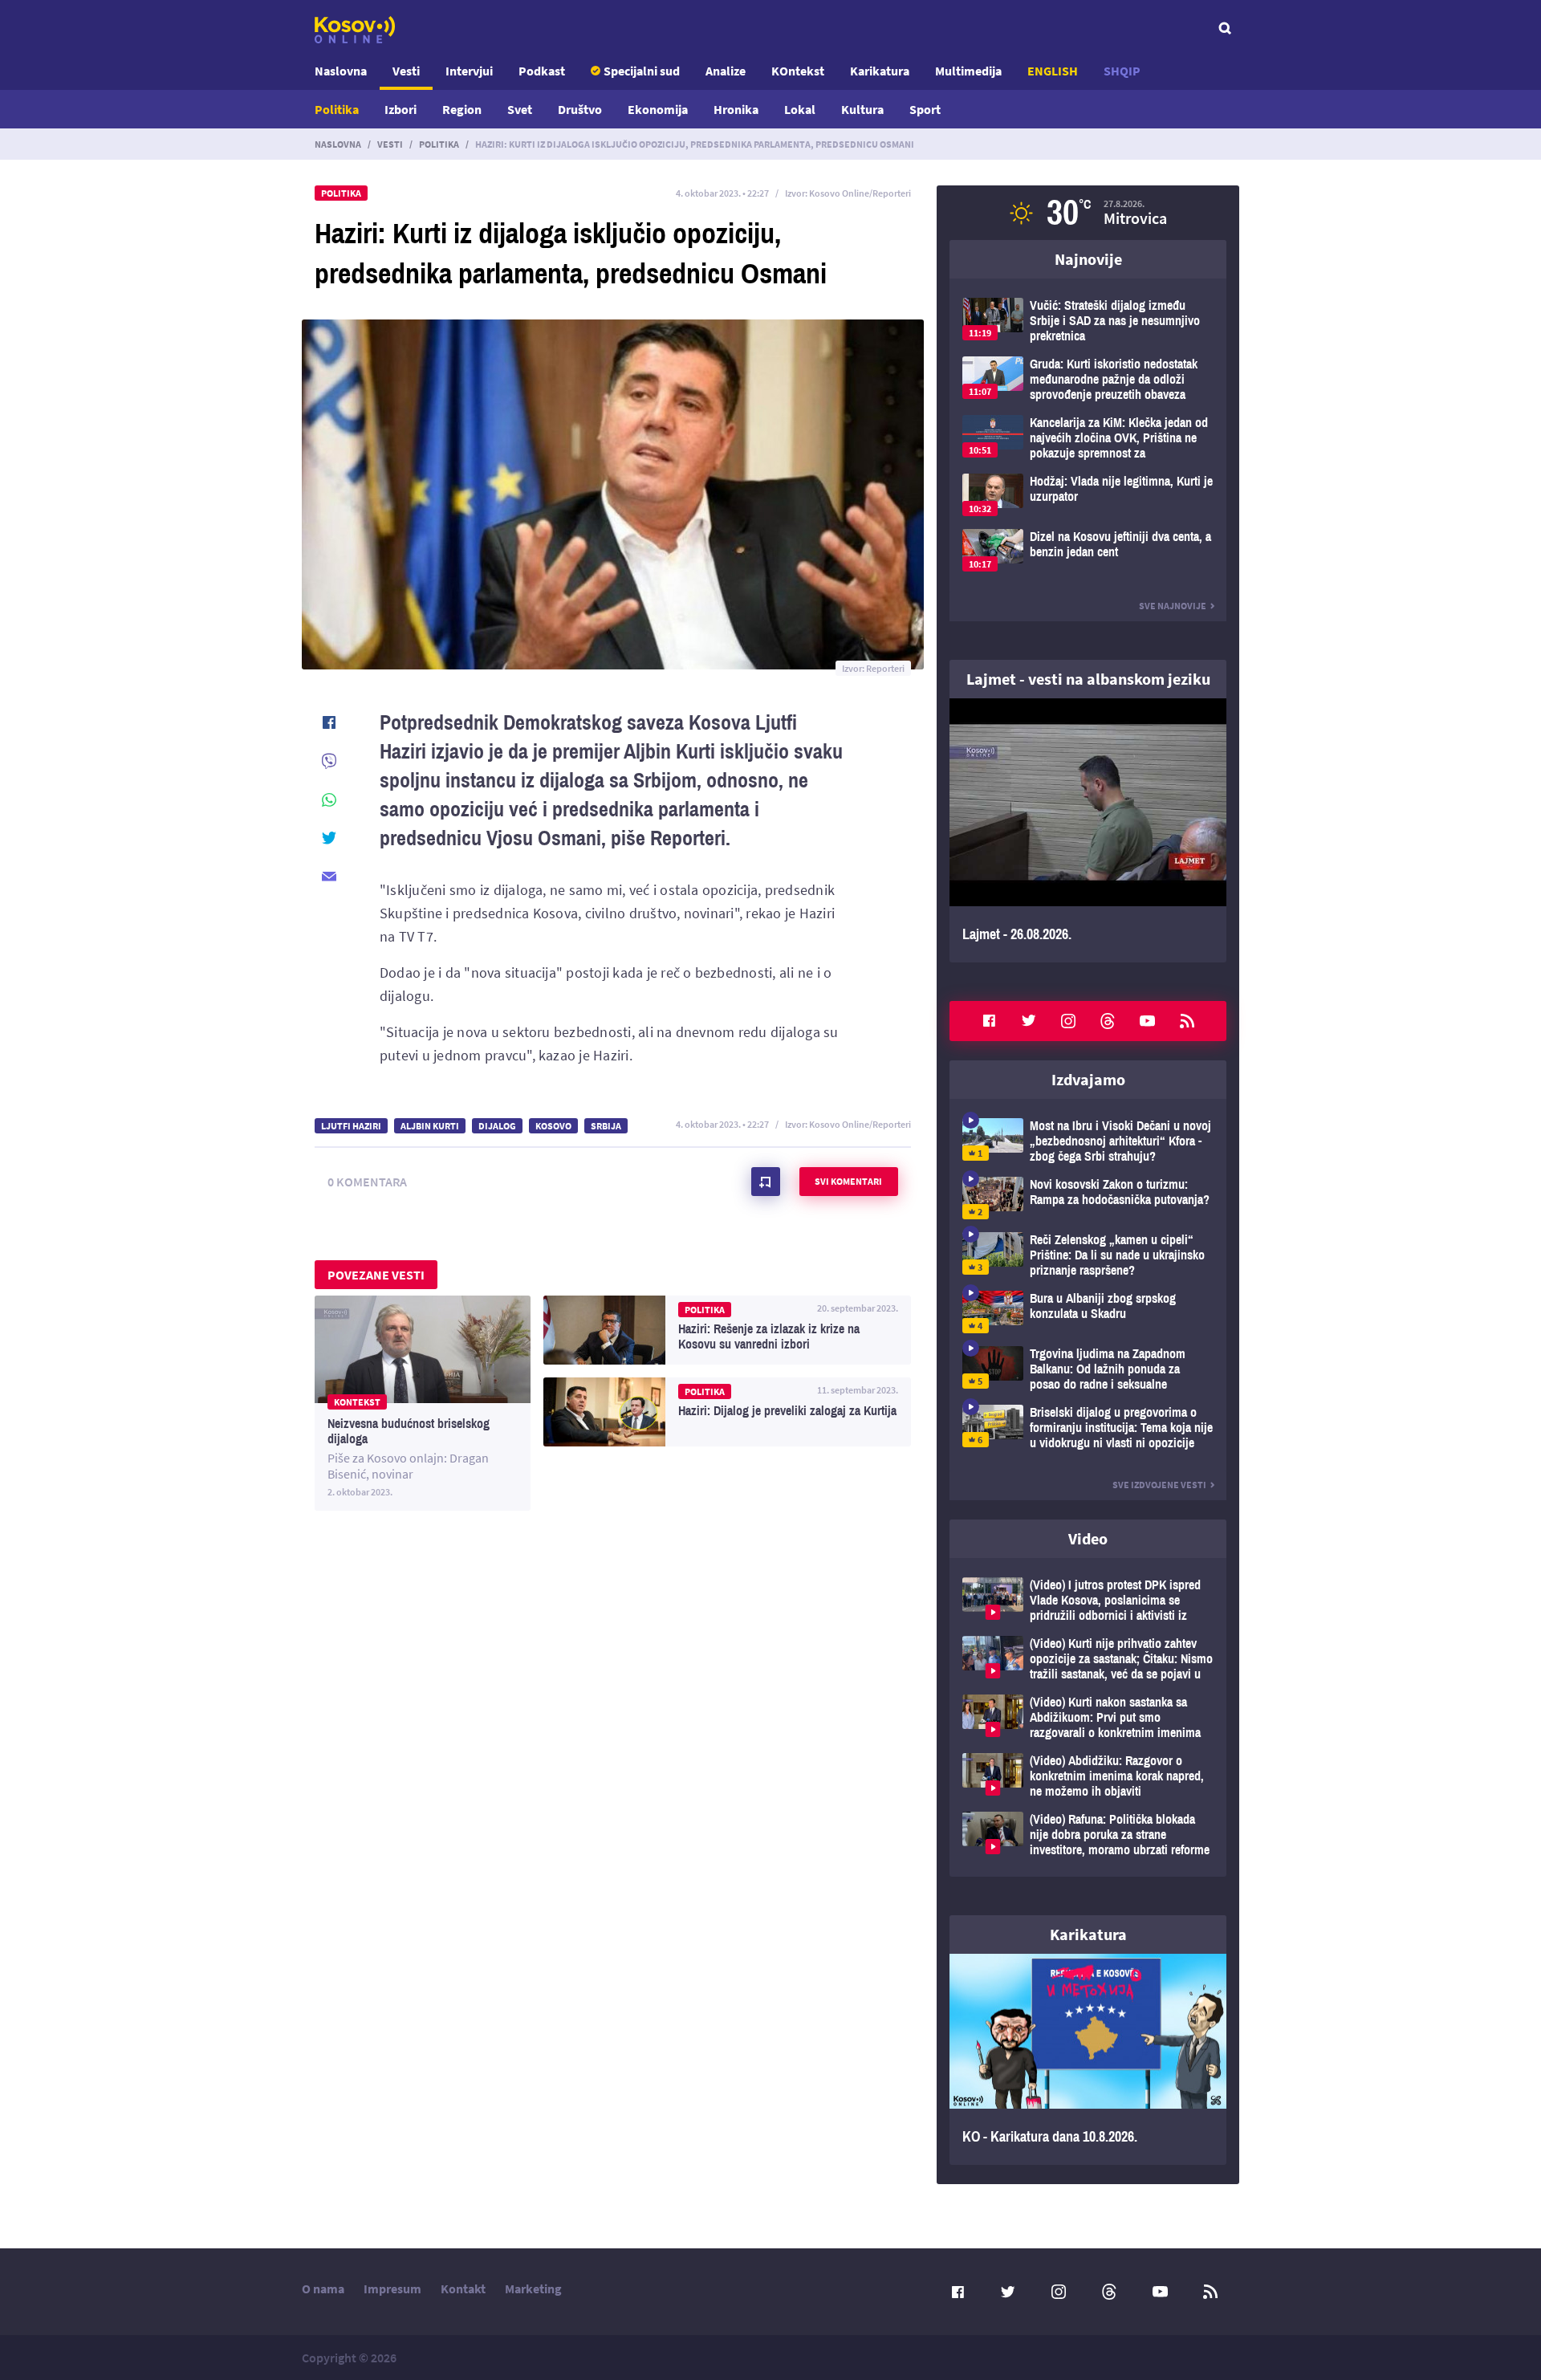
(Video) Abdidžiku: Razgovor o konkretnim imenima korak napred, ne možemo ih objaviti (1088, 1776)
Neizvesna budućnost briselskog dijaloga (423, 1403)
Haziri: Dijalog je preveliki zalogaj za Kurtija (727, 1412)
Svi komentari (848, 1181)
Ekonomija (658, 109)
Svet (520, 109)
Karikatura (880, 71)
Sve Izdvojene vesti (1159, 1485)
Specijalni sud (642, 71)
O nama (323, 2288)
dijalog (497, 1126)
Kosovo (553, 1126)
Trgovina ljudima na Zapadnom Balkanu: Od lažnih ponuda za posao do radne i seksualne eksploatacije (1088, 1369)
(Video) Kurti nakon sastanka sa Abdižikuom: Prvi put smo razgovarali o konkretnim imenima (1088, 1717)
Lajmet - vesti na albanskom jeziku (1088, 679)
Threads (1108, 1021)
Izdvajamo (1088, 1079)
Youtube (1148, 1021)
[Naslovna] (355, 30)
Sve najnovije (1173, 606)
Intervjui (469, 71)
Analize (726, 71)
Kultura (862, 109)
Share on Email (329, 877)
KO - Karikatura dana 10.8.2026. (1088, 2060)
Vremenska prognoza (1088, 213)
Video (1088, 1538)
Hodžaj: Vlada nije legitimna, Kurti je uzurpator (1088, 495)
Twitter (1029, 1021)
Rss (1187, 1021)
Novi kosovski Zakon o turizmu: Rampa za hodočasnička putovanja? (1088, 1198)
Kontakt (463, 2288)
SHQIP (1122, 71)
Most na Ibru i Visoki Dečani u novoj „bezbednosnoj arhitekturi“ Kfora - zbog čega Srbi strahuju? (1088, 1141)
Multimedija (968, 71)
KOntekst (798, 71)
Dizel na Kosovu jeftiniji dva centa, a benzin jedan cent (1088, 550)
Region (462, 109)
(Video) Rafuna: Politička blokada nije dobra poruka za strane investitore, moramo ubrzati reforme (1088, 1835)
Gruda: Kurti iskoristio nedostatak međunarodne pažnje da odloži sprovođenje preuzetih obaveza (1088, 379)
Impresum (392, 2288)
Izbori (400, 109)
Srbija (606, 1126)
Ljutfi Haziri (351, 1126)
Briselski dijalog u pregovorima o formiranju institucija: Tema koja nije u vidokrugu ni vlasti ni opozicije (1088, 1428)
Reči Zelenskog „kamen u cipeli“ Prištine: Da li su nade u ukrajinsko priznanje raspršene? (1088, 1255)
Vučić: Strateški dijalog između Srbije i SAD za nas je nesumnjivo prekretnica (1088, 321)
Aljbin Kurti (430, 1126)
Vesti (406, 71)
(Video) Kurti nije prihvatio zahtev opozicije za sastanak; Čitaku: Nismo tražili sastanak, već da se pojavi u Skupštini (1088, 1659)
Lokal (800, 109)
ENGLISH (1053, 71)
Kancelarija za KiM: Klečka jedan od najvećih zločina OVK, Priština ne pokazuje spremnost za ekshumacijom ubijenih (1088, 438)
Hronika (736, 109)
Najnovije (1088, 259)
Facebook (989, 1021)
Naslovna (341, 71)
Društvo (580, 109)
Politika (337, 109)
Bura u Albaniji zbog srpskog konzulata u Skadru (1088, 1312)
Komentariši (766, 1182)
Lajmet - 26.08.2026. (1088, 830)
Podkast (542, 71)
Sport (925, 109)
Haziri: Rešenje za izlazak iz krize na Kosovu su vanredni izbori (727, 1330)
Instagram (1068, 1021)
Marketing (533, 2288)
